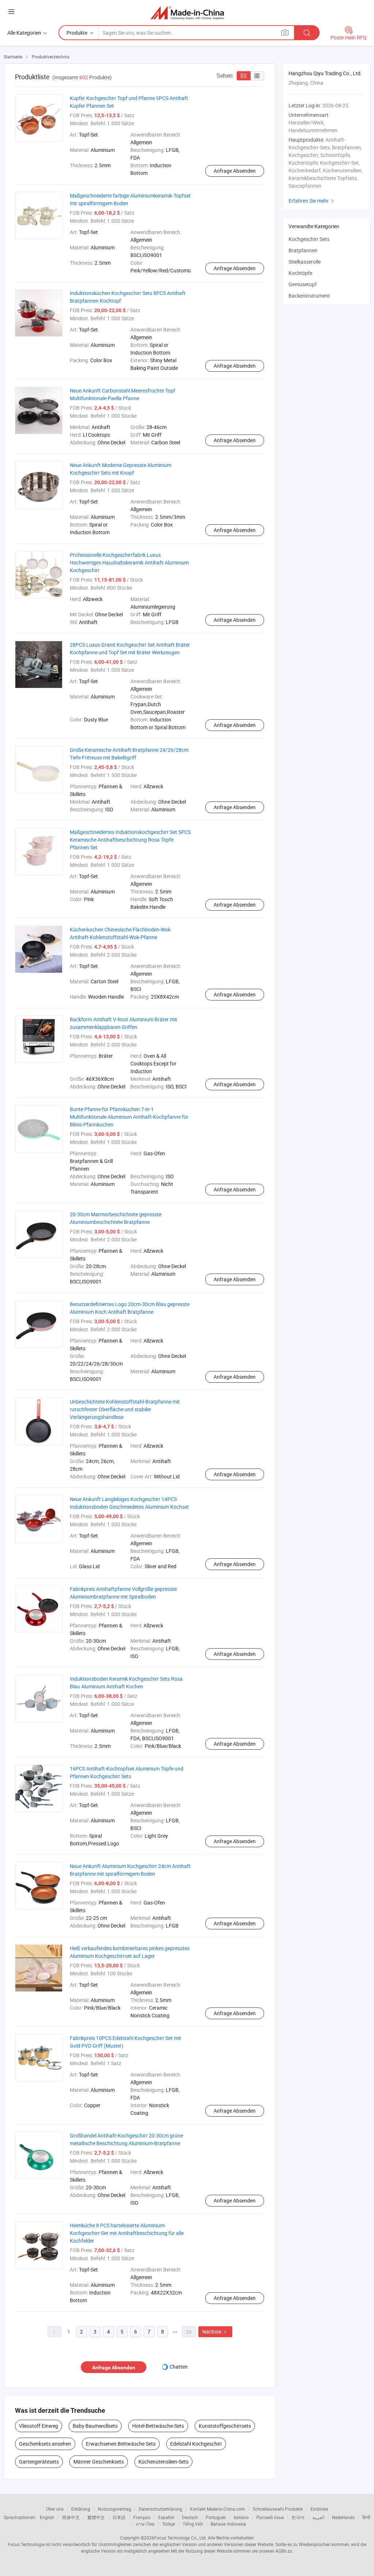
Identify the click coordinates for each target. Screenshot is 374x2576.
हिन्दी (366, 2517)
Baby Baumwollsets (95, 2426)
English (47, 2517)
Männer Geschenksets (99, 2462)
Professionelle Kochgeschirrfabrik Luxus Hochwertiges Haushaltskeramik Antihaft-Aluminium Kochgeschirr (129, 562)
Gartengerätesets (39, 2462)
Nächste (215, 2332)
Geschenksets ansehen (45, 2444)
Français (142, 2517)
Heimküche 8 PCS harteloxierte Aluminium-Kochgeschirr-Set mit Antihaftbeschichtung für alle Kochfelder (127, 2233)
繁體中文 (96, 2517)
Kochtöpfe (300, 273)
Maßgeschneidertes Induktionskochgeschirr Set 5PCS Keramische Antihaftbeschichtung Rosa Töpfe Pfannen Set (130, 840)
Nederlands (343, 2517)
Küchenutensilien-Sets (163, 2462)
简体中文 (71, 2517)
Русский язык (270, 2517)
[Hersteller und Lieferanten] (187, 13)
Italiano (241, 2517)
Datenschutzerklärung (161, 2509)
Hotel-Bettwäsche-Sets (158, 2426)
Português (216, 2517)
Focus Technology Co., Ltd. (180, 2538)
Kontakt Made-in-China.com (217, 2509)
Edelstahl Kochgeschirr (196, 2444)
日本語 (119, 2517)
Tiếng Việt (193, 2524)
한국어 (298, 2517)
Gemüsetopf (303, 284)
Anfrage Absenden (235, 171)
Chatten (179, 2367)
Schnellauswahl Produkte (278, 2509)
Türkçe (169, 2524)
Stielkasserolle (305, 262)
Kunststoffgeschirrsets (225, 2426)
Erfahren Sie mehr (312, 201)
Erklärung (81, 2509)
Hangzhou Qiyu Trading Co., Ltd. (325, 73)
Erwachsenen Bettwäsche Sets (121, 2444)
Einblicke (319, 2509)
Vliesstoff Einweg (39, 2426)
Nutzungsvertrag (115, 2509)
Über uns (55, 2509)
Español (166, 2517)
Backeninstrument (309, 296)
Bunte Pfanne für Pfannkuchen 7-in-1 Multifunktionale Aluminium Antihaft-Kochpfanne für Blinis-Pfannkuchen (129, 1117)
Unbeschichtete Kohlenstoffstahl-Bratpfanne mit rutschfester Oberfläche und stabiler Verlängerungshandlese (125, 1409)
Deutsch (190, 2517)
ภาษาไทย (145, 2524)
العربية (318, 2517)
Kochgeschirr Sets (309, 239)
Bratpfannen (303, 250)
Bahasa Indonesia (228, 2524)
